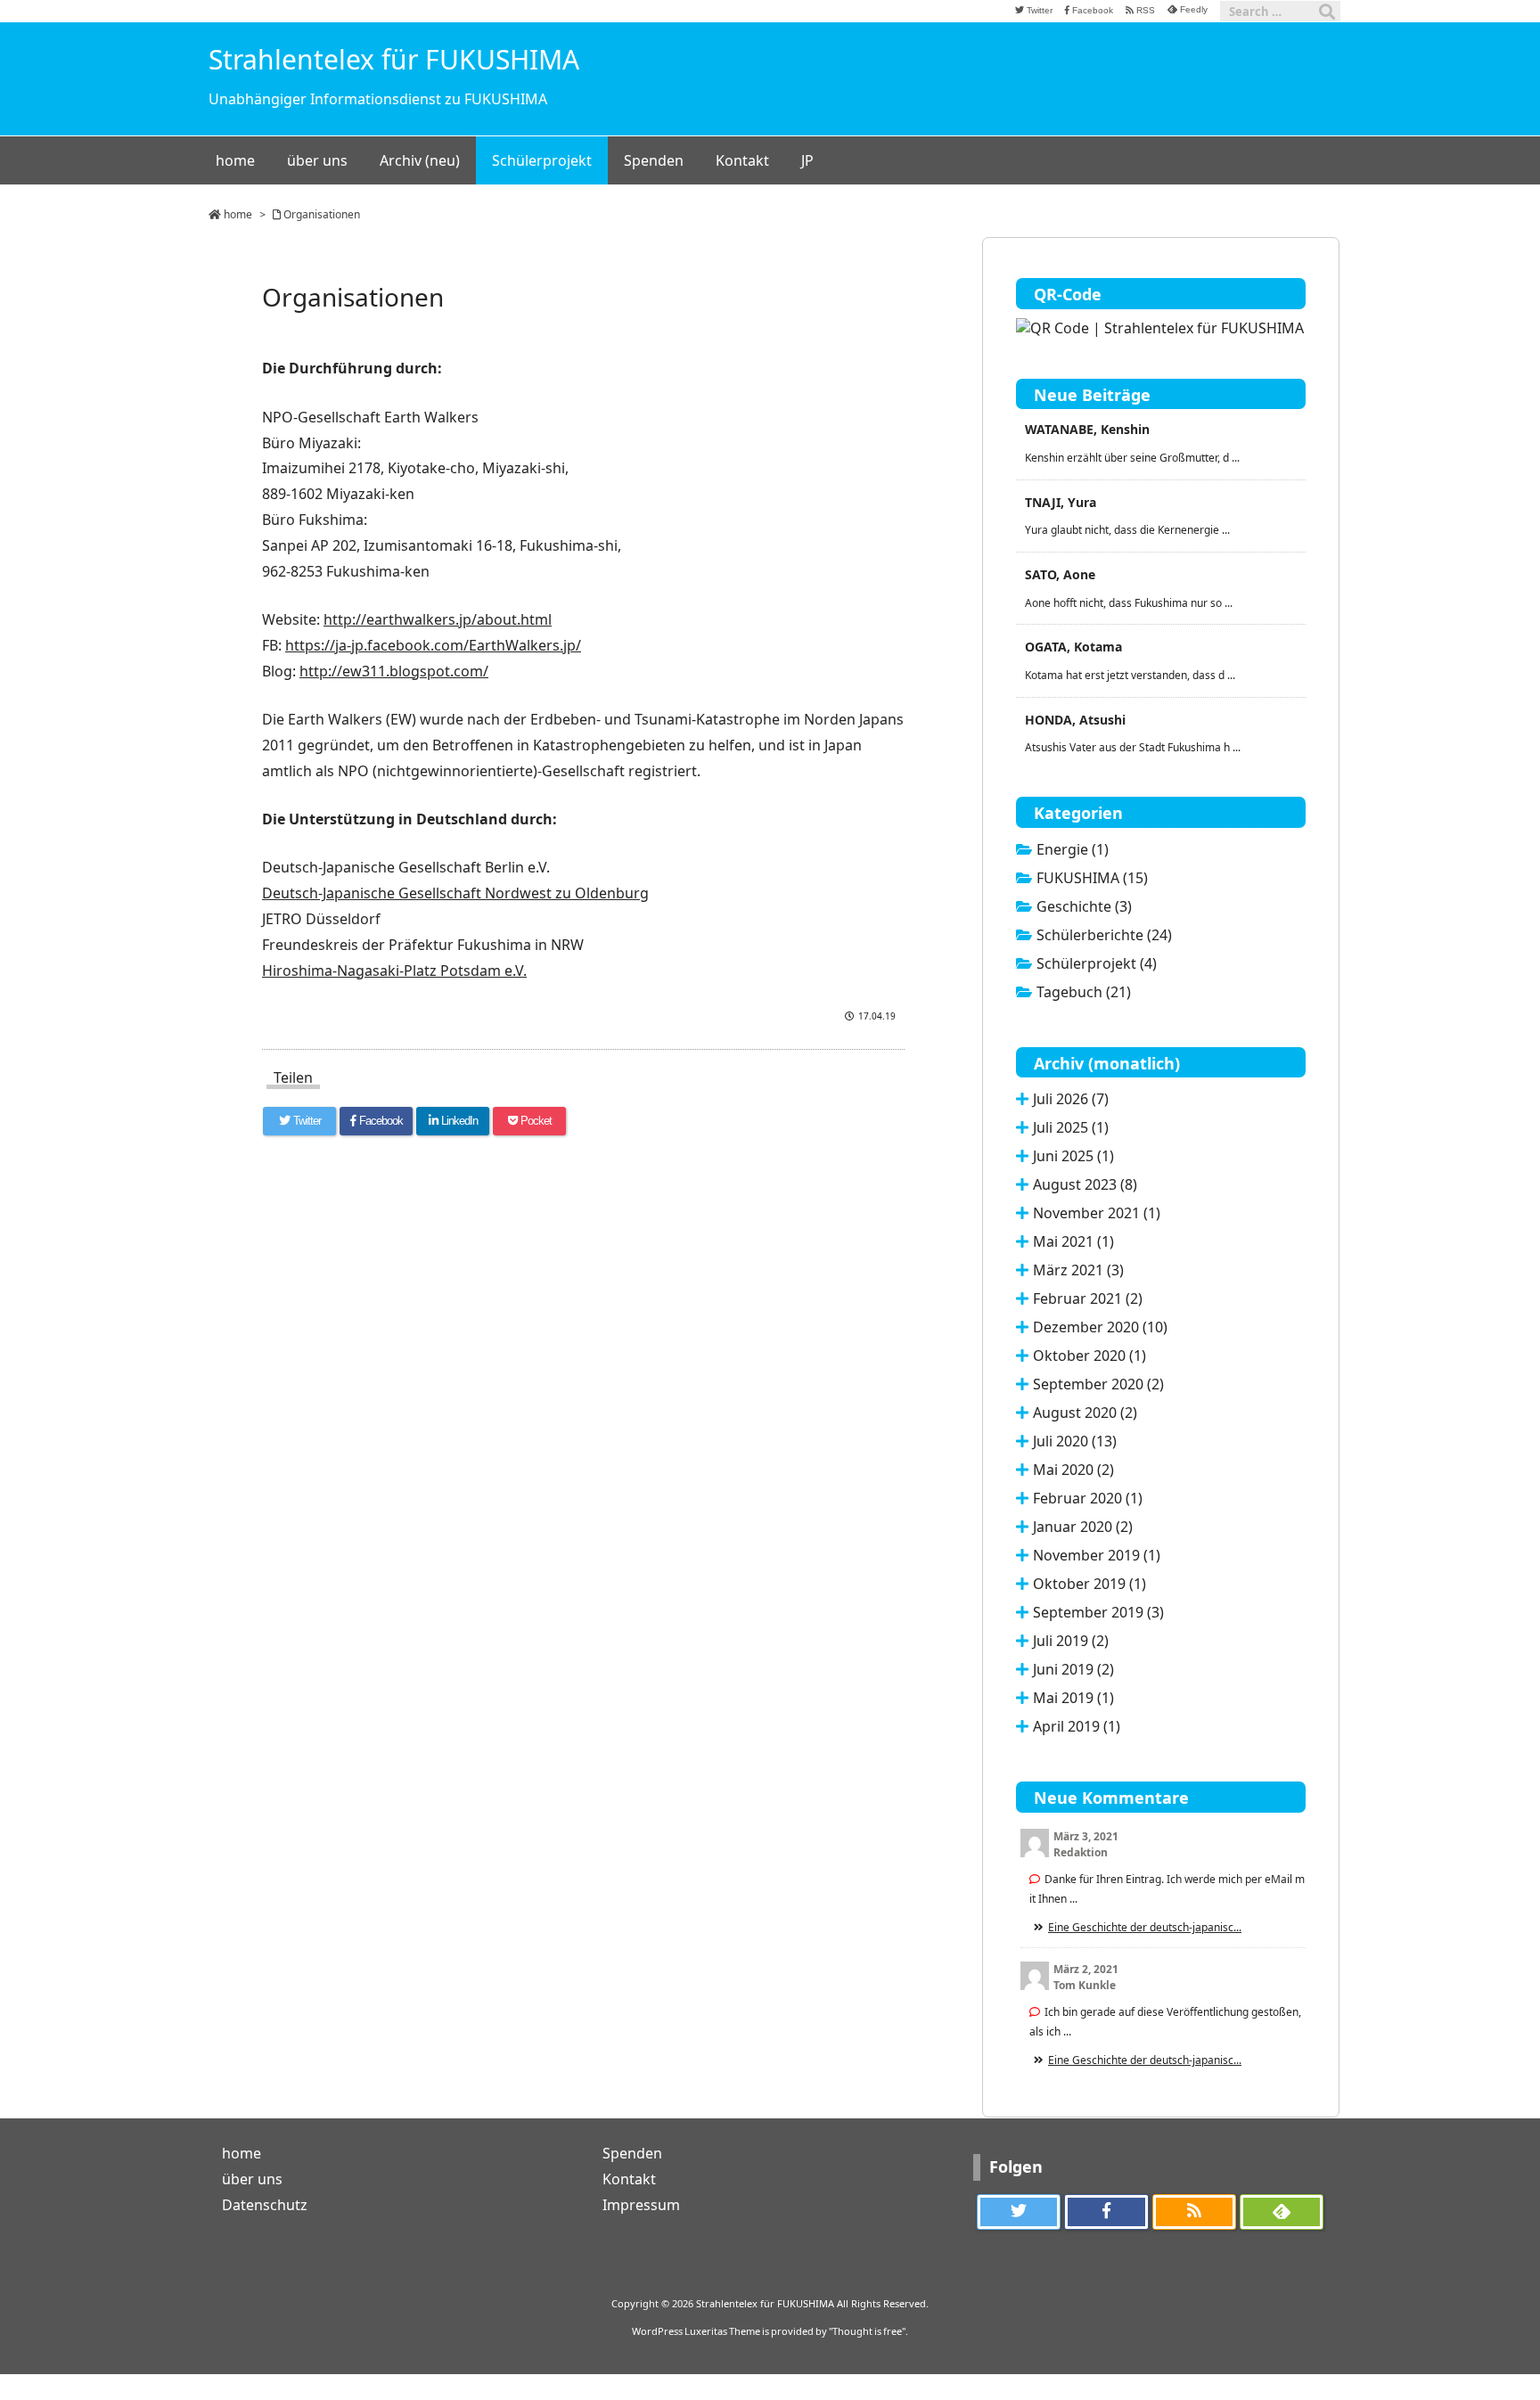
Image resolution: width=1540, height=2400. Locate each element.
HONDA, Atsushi (1075, 720)
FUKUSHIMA (1092, 878)
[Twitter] (1019, 2212)
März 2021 (1078, 1270)
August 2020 (1085, 1413)
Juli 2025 (1071, 1127)
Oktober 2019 (1089, 1584)
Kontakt (629, 2179)
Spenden (632, 2153)
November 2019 (1097, 1555)
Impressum (641, 2205)
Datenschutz (265, 2205)
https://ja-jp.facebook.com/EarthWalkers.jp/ (433, 645)
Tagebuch (1084, 992)
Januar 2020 (1083, 1527)
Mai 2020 (1073, 1470)
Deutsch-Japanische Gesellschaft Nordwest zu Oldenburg (455, 893)
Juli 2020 (1075, 1441)
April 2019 (1077, 1726)
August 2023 (1085, 1184)
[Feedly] (1282, 2212)
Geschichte (1084, 906)
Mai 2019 (1073, 1698)
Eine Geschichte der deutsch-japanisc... (1145, 1927)
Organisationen (322, 214)
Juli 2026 (1071, 1099)
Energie (1073, 849)
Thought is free (867, 2331)
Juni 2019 (1073, 1669)
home (238, 214)
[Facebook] (1106, 2212)
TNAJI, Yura (1061, 502)
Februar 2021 (1088, 1298)
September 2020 (1098, 1384)
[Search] (1327, 12)
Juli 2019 (1071, 1641)
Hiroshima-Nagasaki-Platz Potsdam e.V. (394, 971)
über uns (252, 2179)
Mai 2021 (1073, 1241)
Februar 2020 (1088, 1498)
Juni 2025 (1073, 1156)
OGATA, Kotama (1073, 647)
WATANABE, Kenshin (1087, 429)
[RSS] (1194, 2212)
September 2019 (1098, 1612)
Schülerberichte (1104, 935)
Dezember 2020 (1100, 1327)
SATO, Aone (1060, 574)
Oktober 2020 (1089, 1356)
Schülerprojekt (1097, 963)
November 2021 (1097, 1213)
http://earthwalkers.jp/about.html (438, 619)
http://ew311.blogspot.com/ (394, 671)
